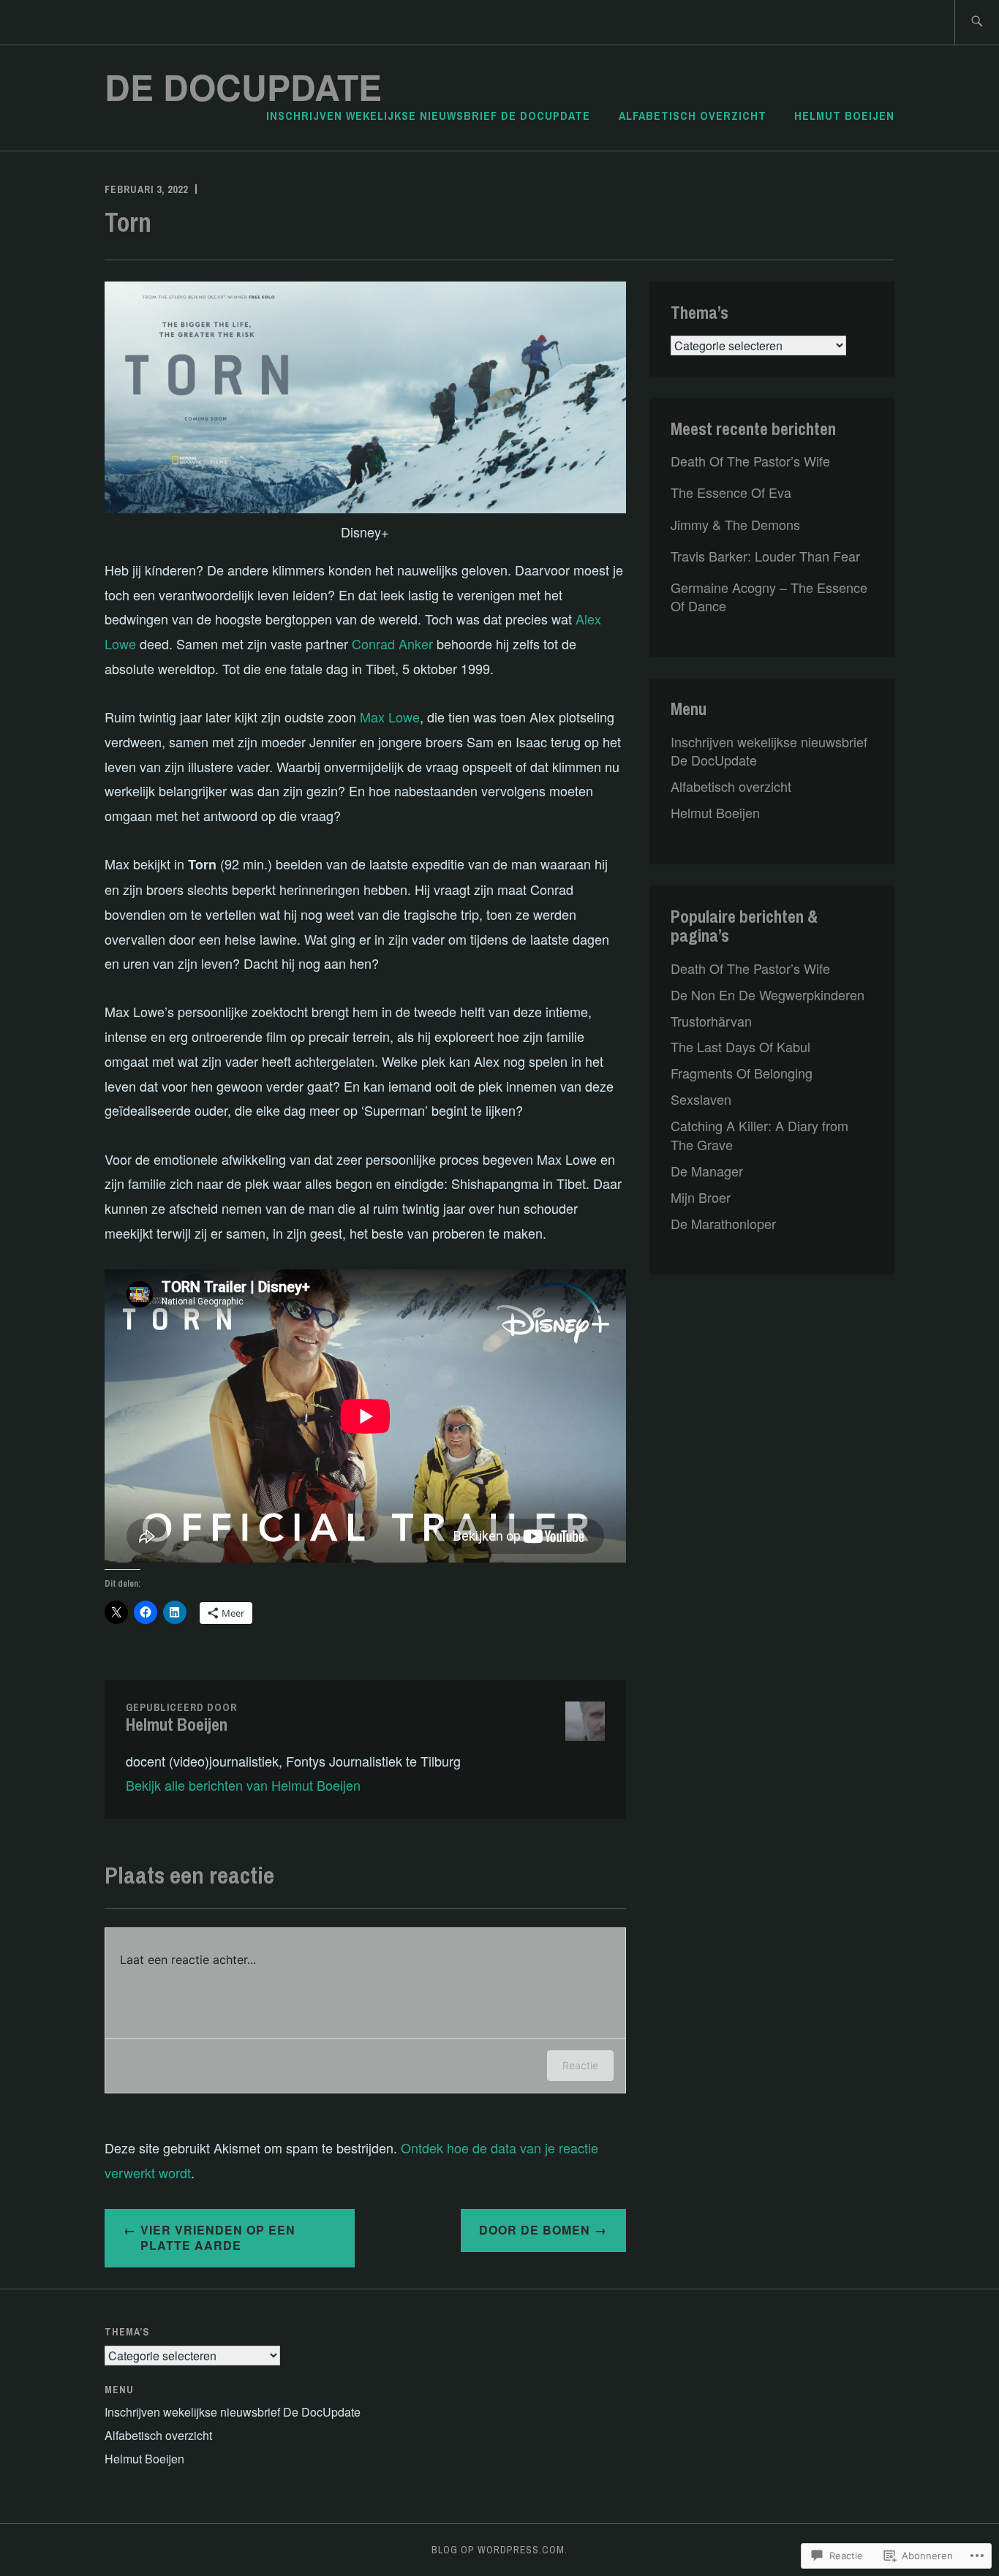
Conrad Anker (392, 643)
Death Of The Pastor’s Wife (750, 461)
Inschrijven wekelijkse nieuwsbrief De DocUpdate (428, 116)
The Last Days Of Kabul (740, 1046)
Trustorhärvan (711, 1021)
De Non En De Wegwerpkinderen (768, 994)
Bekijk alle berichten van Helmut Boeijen (243, 1785)
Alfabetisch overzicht (693, 116)
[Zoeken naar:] (977, 22)
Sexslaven (701, 1099)
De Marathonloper (723, 1223)
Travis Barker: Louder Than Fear (765, 556)
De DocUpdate (243, 87)
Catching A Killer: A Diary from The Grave (759, 1134)
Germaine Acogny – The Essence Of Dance (769, 596)
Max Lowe (390, 717)
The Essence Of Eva (731, 492)
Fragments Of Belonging (742, 1073)
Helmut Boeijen (844, 116)
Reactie (580, 2065)
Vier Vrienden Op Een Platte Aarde (218, 2237)
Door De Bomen (535, 2230)
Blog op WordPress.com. (499, 2550)
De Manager (707, 1171)
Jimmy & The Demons (735, 524)
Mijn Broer (701, 1197)
